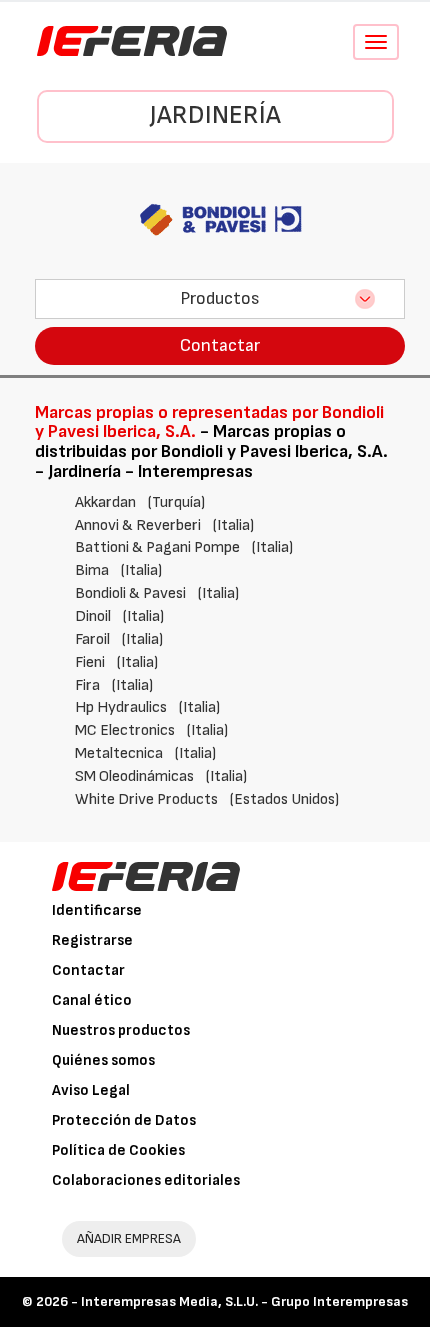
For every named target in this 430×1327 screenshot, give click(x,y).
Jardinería (215, 115)
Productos (220, 298)
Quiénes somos (103, 1060)
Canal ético (92, 1000)
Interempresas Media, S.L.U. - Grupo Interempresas (244, 1301)
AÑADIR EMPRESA (129, 1238)
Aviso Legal (91, 1090)
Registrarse (92, 940)
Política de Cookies (118, 1150)
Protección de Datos (124, 1120)
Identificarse (97, 910)
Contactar (220, 345)
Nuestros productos (121, 1030)
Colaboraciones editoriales (146, 1180)
